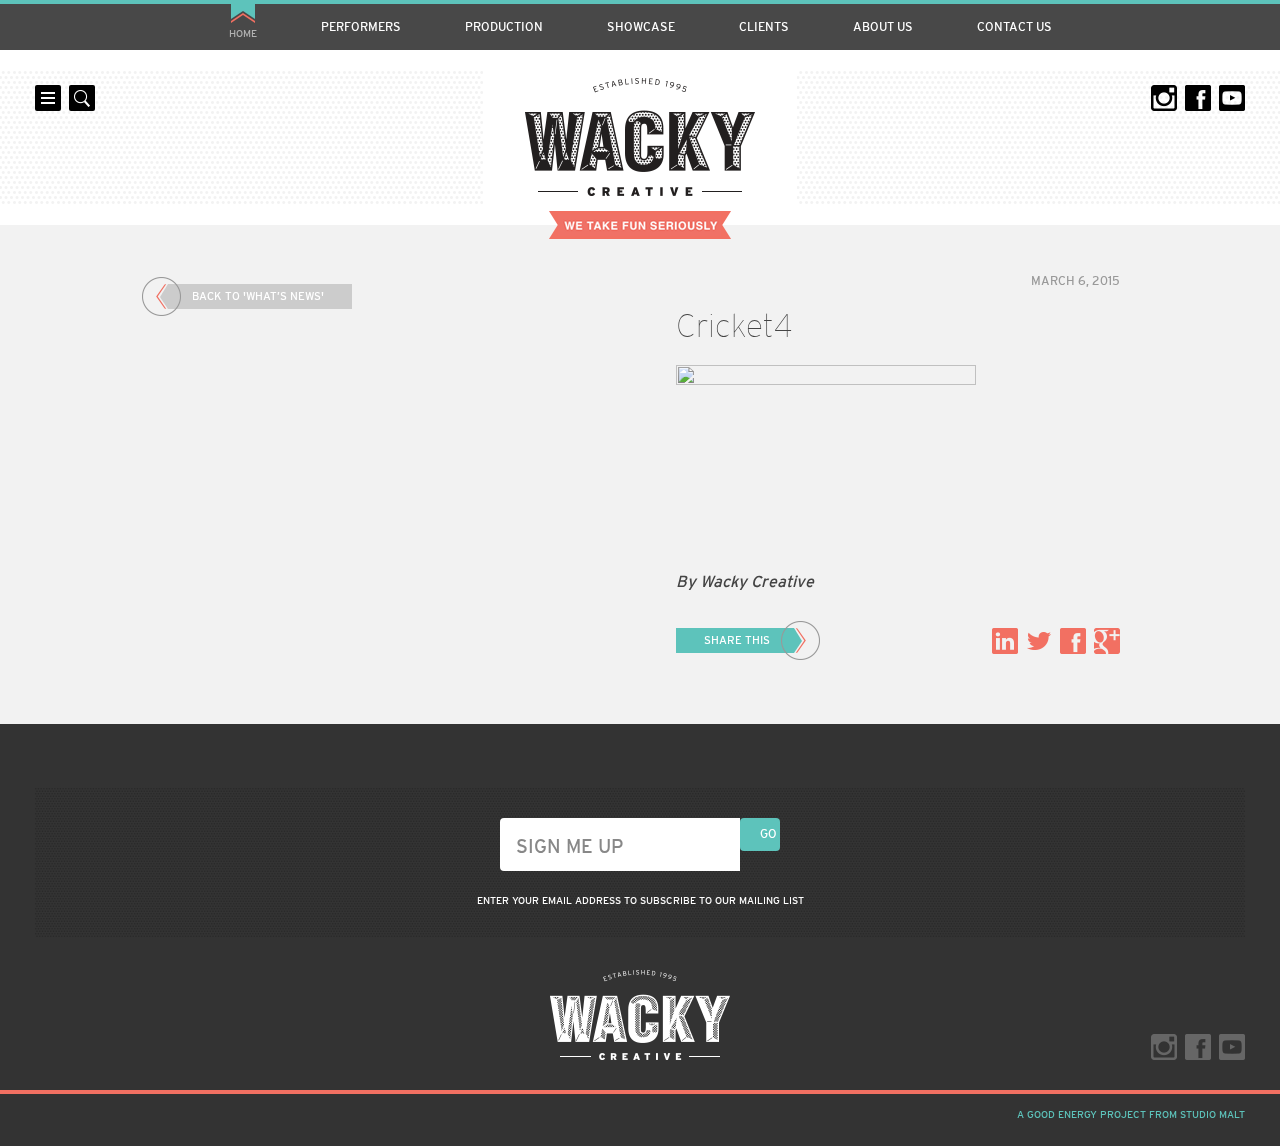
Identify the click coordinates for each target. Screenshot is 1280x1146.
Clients (764, 27)
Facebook (1198, 98)
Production (504, 27)
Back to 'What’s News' (258, 296)
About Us (883, 27)
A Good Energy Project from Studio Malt (1131, 1114)
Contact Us (1014, 27)
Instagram (1164, 98)
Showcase (641, 27)
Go (768, 834)
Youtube (1232, 98)
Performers (361, 27)
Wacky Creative (640, 137)
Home (243, 33)
